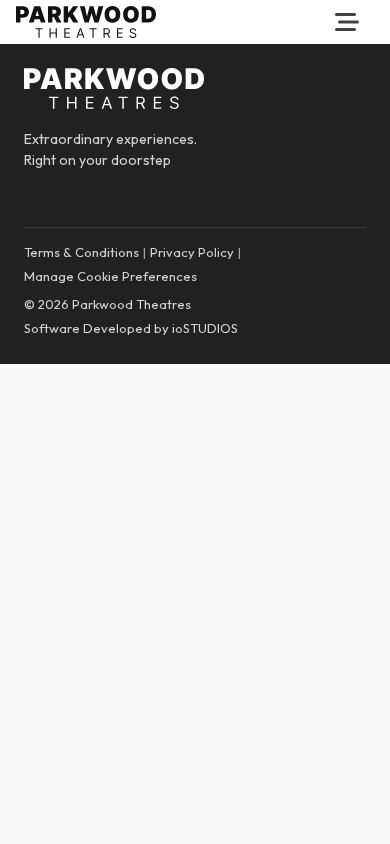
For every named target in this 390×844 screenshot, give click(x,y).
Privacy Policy (192, 252)
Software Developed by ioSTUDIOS (131, 328)
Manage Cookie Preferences (110, 276)
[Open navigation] (347, 22)
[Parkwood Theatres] (86, 22)
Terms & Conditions (81, 252)
